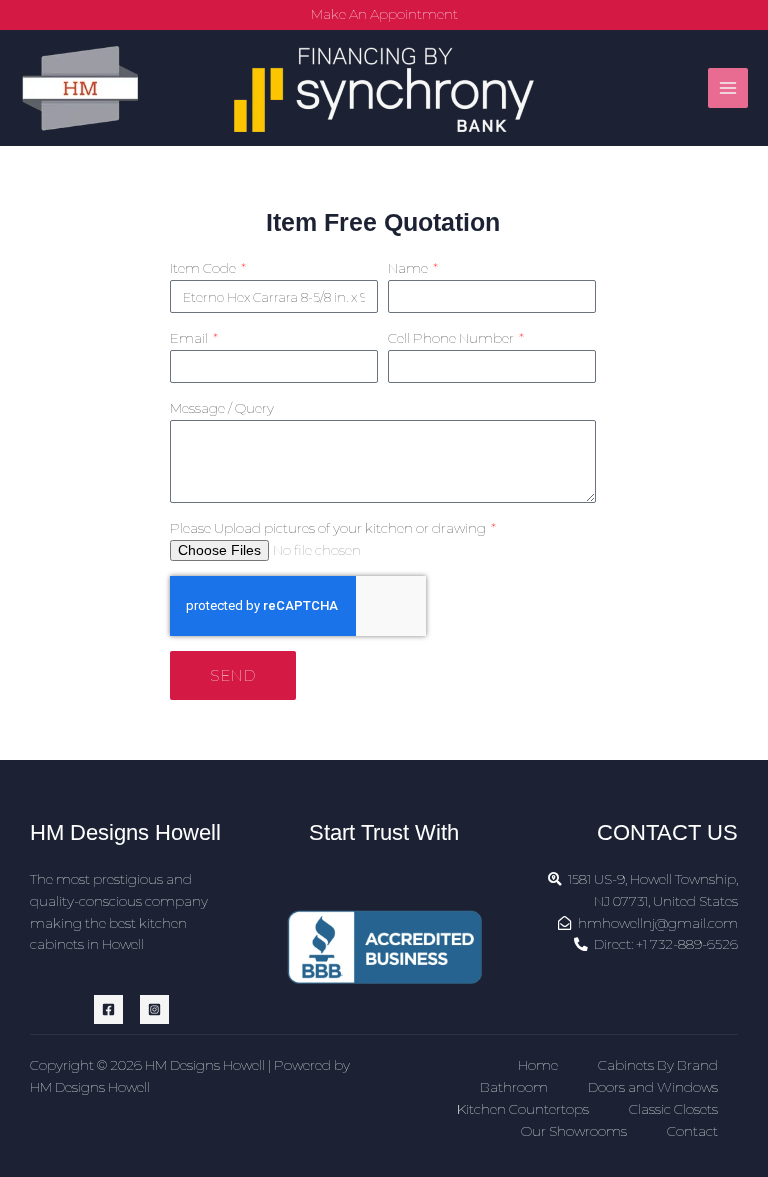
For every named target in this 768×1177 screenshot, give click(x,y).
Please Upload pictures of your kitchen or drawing (329, 528)
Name (409, 268)
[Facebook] (108, 1009)
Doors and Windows (653, 1087)
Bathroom (514, 1087)
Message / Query (222, 408)
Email (190, 338)
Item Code (204, 268)
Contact (692, 1131)
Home (538, 1065)
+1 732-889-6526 (687, 944)
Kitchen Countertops (523, 1109)
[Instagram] (154, 1009)
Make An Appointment (384, 14)
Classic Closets (673, 1109)
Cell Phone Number (452, 338)
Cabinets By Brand (658, 1065)
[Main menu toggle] (728, 88)
